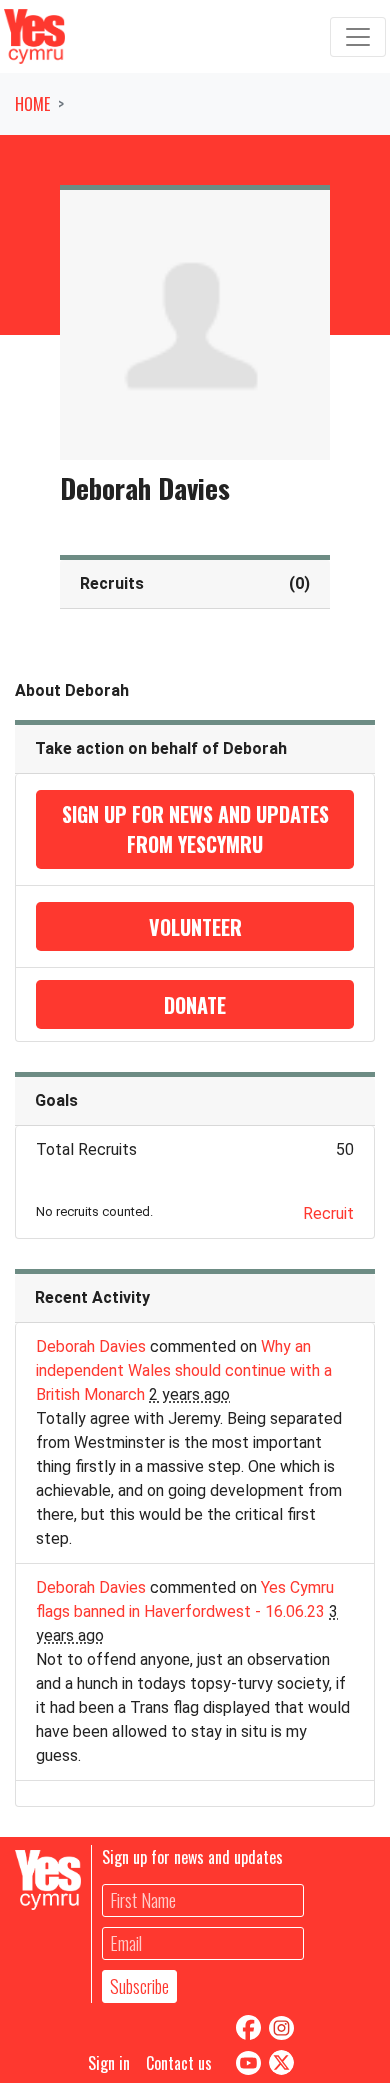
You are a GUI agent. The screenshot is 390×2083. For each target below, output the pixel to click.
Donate (195, 1005)
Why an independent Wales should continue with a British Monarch (184, 1370)
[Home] (34, 36)
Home (32, 104)
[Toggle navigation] (358, 37)
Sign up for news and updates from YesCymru (195, 829)
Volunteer (195, 927)
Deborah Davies (91, 1346)
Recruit (328, 1213)
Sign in (109, 2063)
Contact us (179, 2063)
